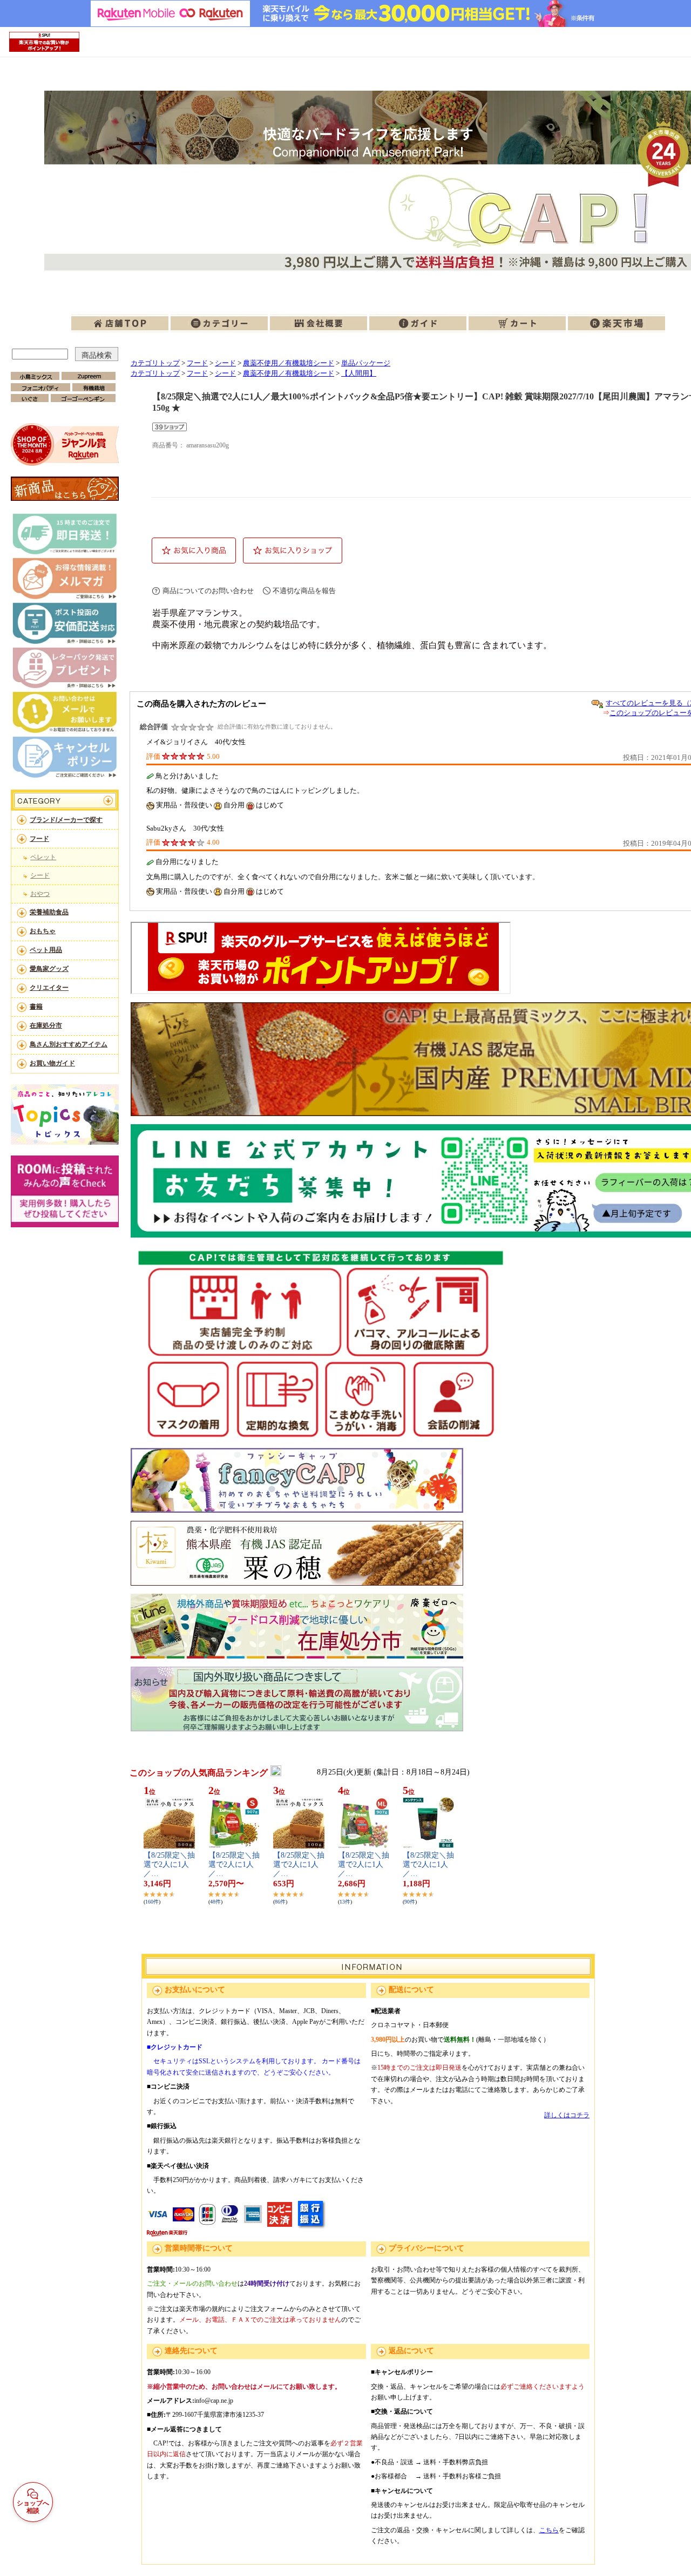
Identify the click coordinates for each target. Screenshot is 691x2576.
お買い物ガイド (52, 1063)
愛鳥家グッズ (49, 969)
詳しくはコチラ (567, 2115)
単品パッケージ (366, 363)
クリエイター (49, 988)
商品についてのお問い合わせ (208, 591)
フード (39, 839)
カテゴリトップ (155, 363)
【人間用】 (359, 373)
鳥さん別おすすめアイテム (69, 1044)
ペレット (43, 857)
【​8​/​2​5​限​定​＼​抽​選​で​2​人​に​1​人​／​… (169, 1864)
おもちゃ (43, 931)
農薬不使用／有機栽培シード (289, 363)
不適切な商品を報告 (304, 591)
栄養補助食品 (49, 912)
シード (40, 875)
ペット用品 (46, 950)
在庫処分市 (46, 1025)
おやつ (40, 894)
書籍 (36, 1007)
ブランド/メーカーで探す (66, 820)
